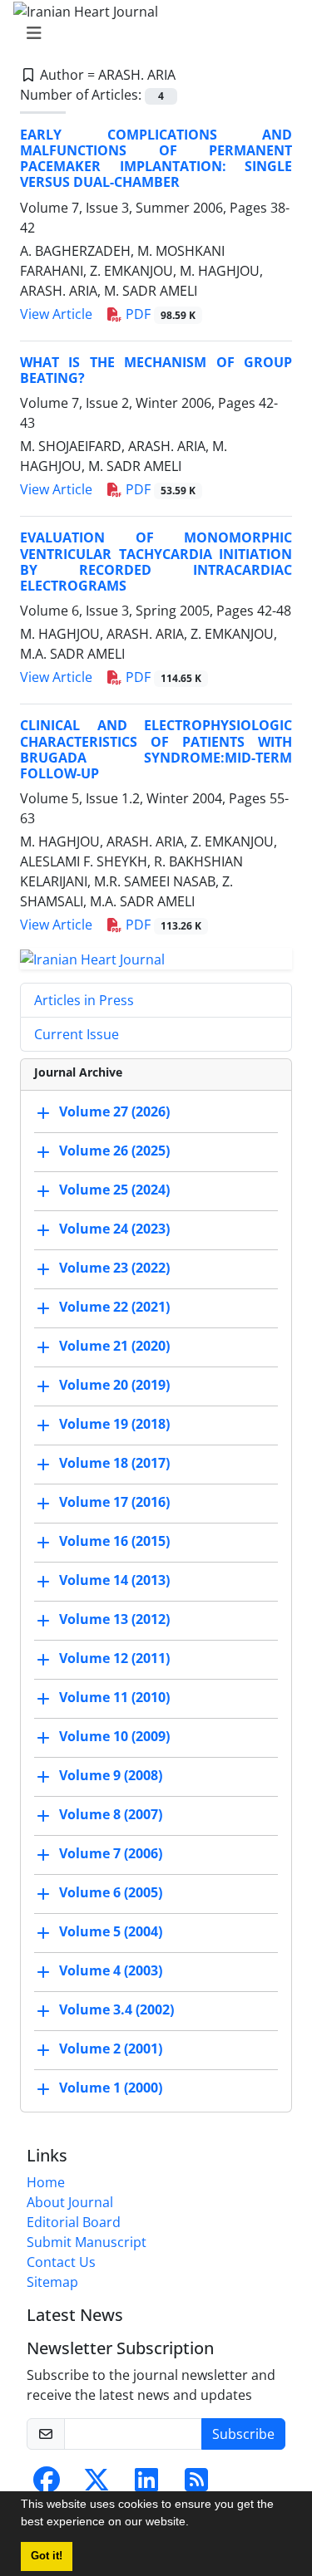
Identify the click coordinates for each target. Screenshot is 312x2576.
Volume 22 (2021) (114, 1307)
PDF (159, 314)
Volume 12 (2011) (114, 1658)
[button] (195, 2524)
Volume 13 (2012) (114, 1619)
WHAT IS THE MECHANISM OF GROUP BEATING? (156, 370)
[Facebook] (47, 2485)
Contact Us (61, 2262)
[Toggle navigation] (151, 33)
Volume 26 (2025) (114, 1151)
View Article (56, 314)
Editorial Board (74, 2222)
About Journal (70, 2202)
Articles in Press (84, 1000)
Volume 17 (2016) (114, 1502)
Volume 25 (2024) (114, 1190)
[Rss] (196, 2485)
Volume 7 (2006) (111, 1853)
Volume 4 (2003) (111, 1970)
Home (46, 2182)
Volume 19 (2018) (114, 1424)
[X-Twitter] (97, 2485)
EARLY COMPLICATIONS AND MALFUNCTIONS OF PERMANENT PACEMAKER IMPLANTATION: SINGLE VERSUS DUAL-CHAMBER (156, 159)
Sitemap (52, 2282)
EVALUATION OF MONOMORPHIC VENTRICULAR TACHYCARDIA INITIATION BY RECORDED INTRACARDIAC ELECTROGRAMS (156, 562)
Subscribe (243, 2434)
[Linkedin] (146, 2485)
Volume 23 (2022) (114, 1268)
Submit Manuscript (87, 2242)
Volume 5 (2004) (111, 1931)
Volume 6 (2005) (111, 1892)
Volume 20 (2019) (114, 1385)
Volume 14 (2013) (114, 1580)
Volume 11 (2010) (114, 1697)
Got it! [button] (47, 2556)
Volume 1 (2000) (111, 2088)
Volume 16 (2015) (114, 1541)
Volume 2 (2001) (111, 2049)
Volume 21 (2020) (114, 1346)
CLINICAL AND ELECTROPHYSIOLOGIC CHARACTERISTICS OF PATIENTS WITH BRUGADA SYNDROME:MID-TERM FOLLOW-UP (156, 749)
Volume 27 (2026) (114, 1111)
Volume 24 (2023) (114, 1229)
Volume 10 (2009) (114, 1736)
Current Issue (77, 1034)
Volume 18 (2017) (114, 1463)
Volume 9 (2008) (111, 1775)
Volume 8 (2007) (111, 1814)
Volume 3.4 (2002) (116, 2009)
